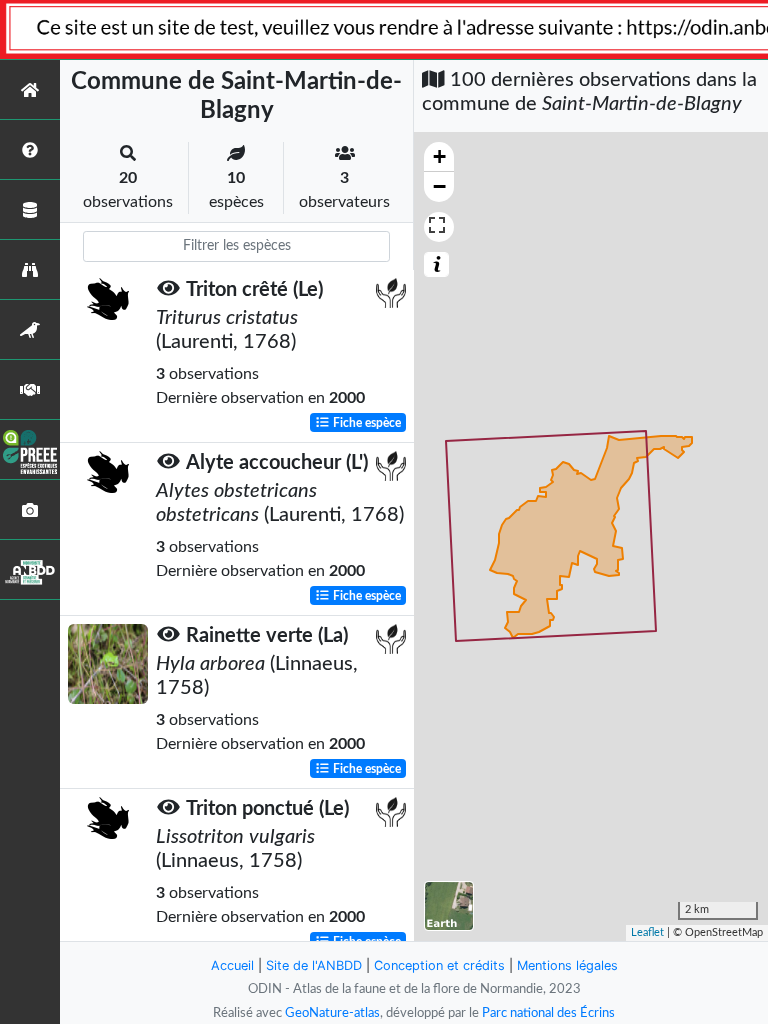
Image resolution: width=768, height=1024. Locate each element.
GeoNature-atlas (332, 1013)
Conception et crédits (439, 965)
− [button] (439, 186)
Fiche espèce (365, 423)
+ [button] (439, 156)
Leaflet (647, 932)
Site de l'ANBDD (314, 965)
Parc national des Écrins (548, 1013)
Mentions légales (567, 965)
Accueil (232, 965)
